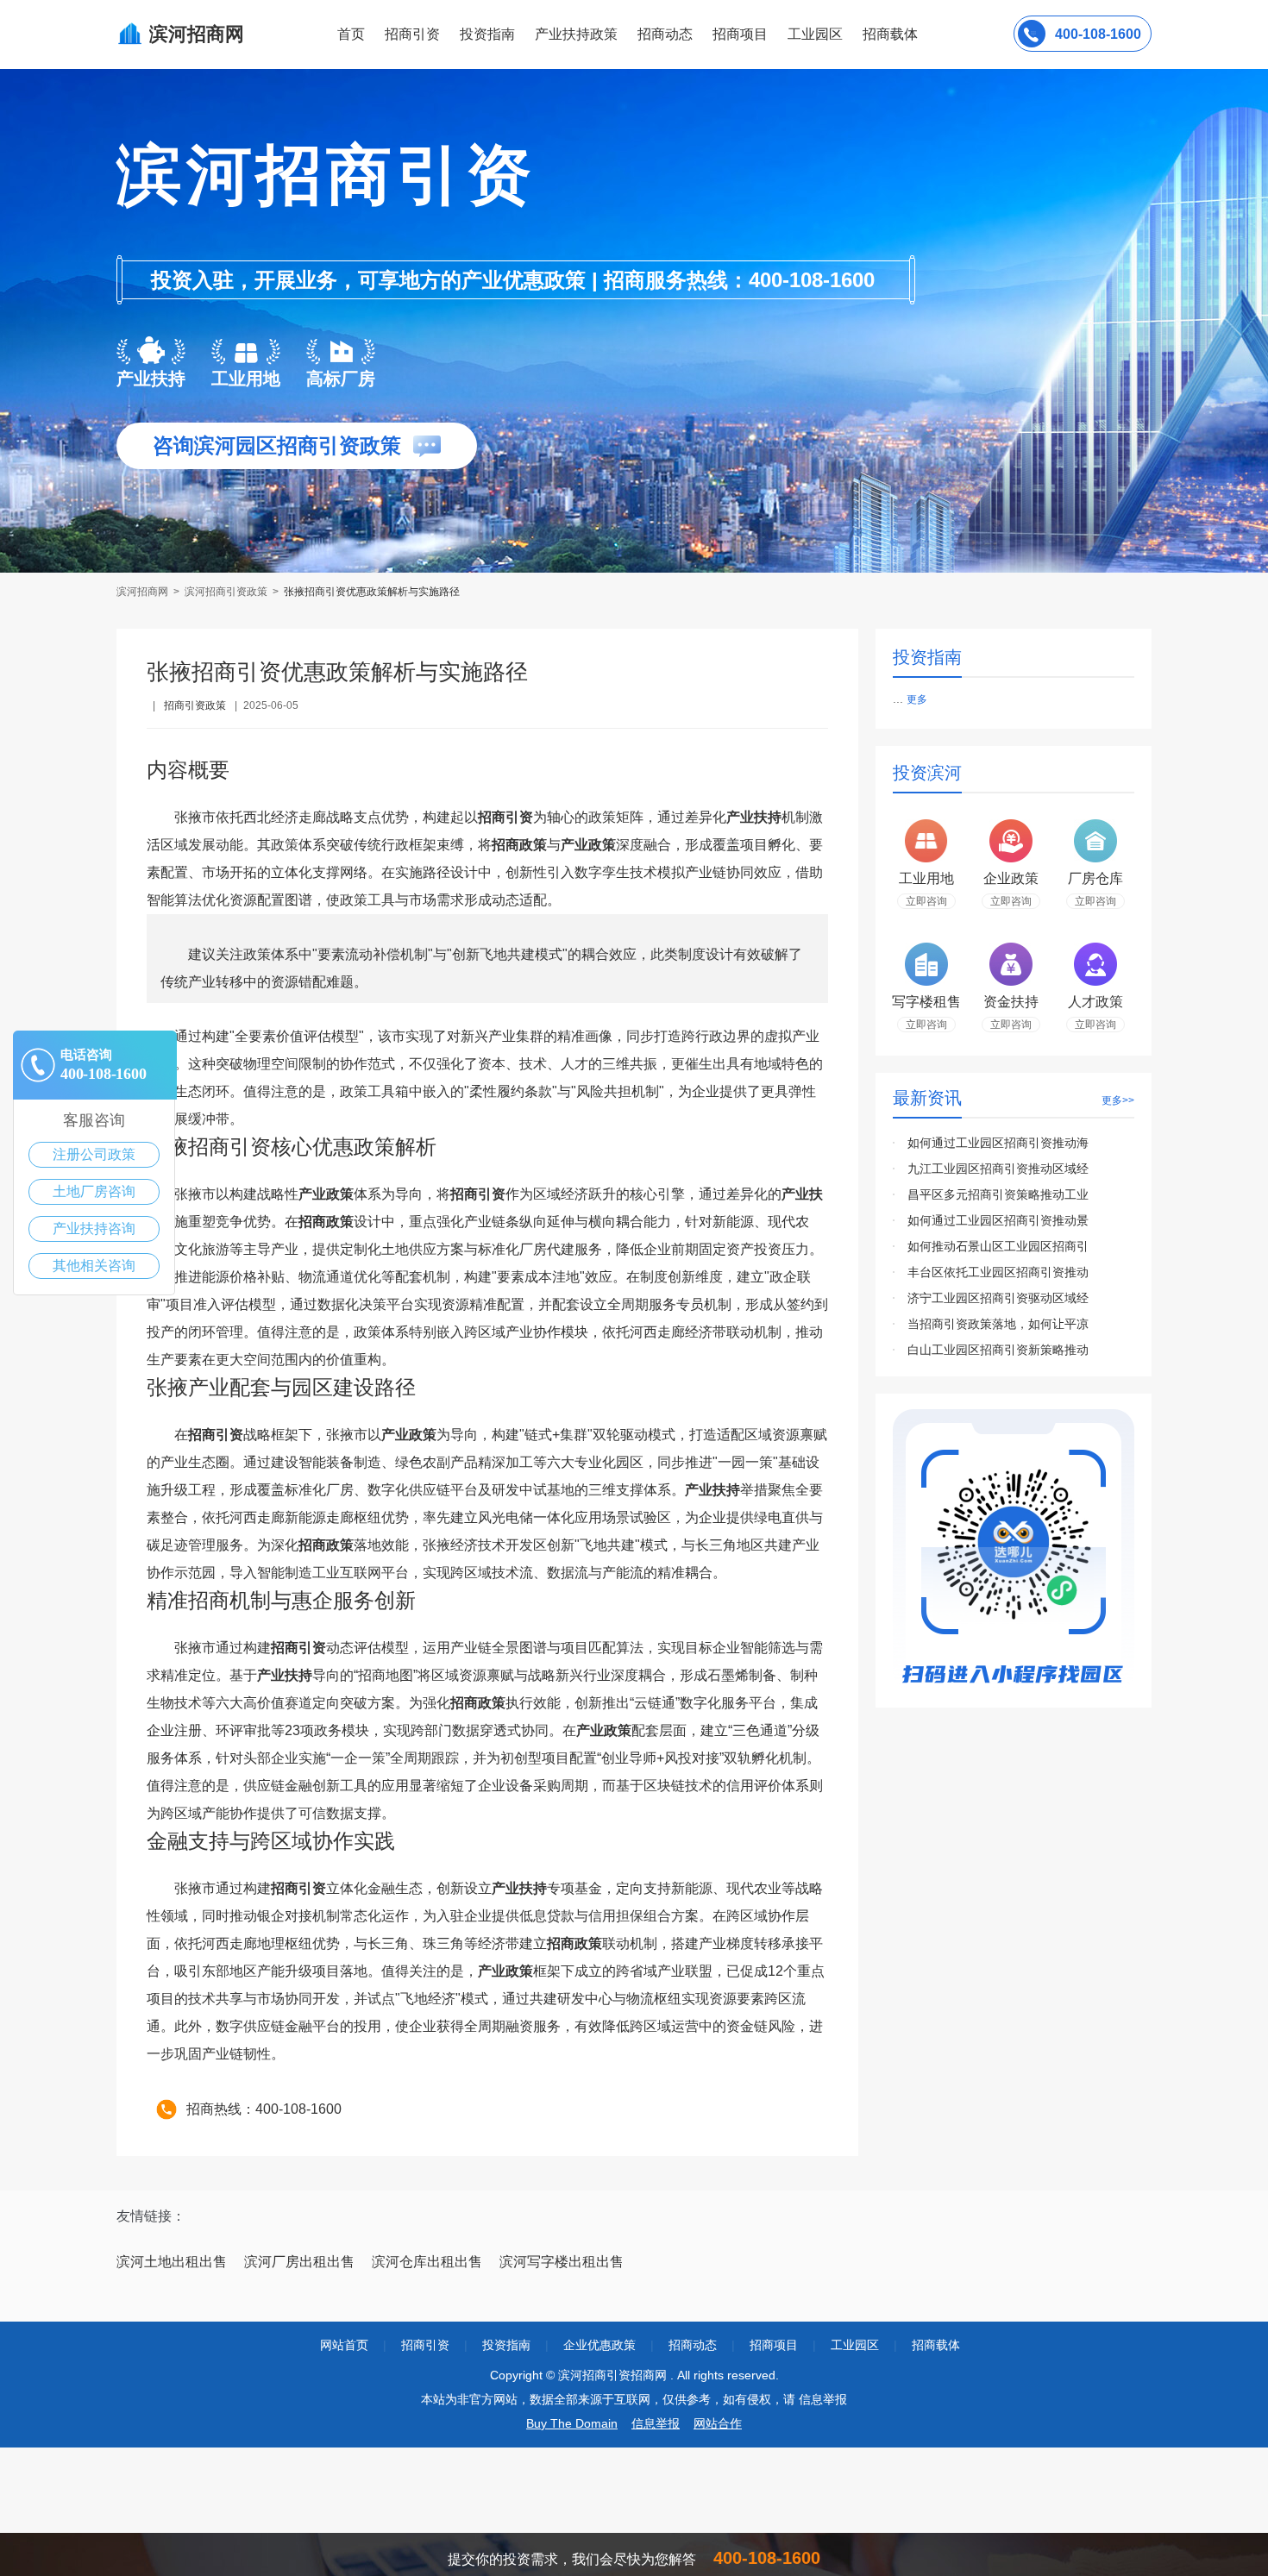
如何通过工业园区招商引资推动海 (998, 1143)
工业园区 (815, 34)
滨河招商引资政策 (226, 592)
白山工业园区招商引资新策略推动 (998, 1350)
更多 (917, 699)
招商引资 (412, 34)
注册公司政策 (94, 1154)
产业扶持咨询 (94, 1228)
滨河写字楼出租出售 (562, 2262)
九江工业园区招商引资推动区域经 (998, 1169)
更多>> (1118, 1100)
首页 (351, 34)
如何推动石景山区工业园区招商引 (998, 1246)
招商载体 (936, 2345)
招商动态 (665, 34)
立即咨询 (926, 901)
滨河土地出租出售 (172, 2262)
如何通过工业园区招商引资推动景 (998, 1220)
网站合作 (718, 2423)
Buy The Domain (572, 2423)
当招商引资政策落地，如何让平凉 (998, 1324)
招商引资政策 (195, 705)
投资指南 (487, 34)
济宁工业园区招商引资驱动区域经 (998, 1298)
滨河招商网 (144, 592)
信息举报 (656, 2423)
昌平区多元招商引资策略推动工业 (998, 1194)
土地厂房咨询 (94, 1191)
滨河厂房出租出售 (299, 2262)
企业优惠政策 (599, 2345)
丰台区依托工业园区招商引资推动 (998, 1272)
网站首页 (344, 2345)
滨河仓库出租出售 (427, 2262)
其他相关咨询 (94, 1266)
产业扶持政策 (576, 34)
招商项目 (740, 34)
